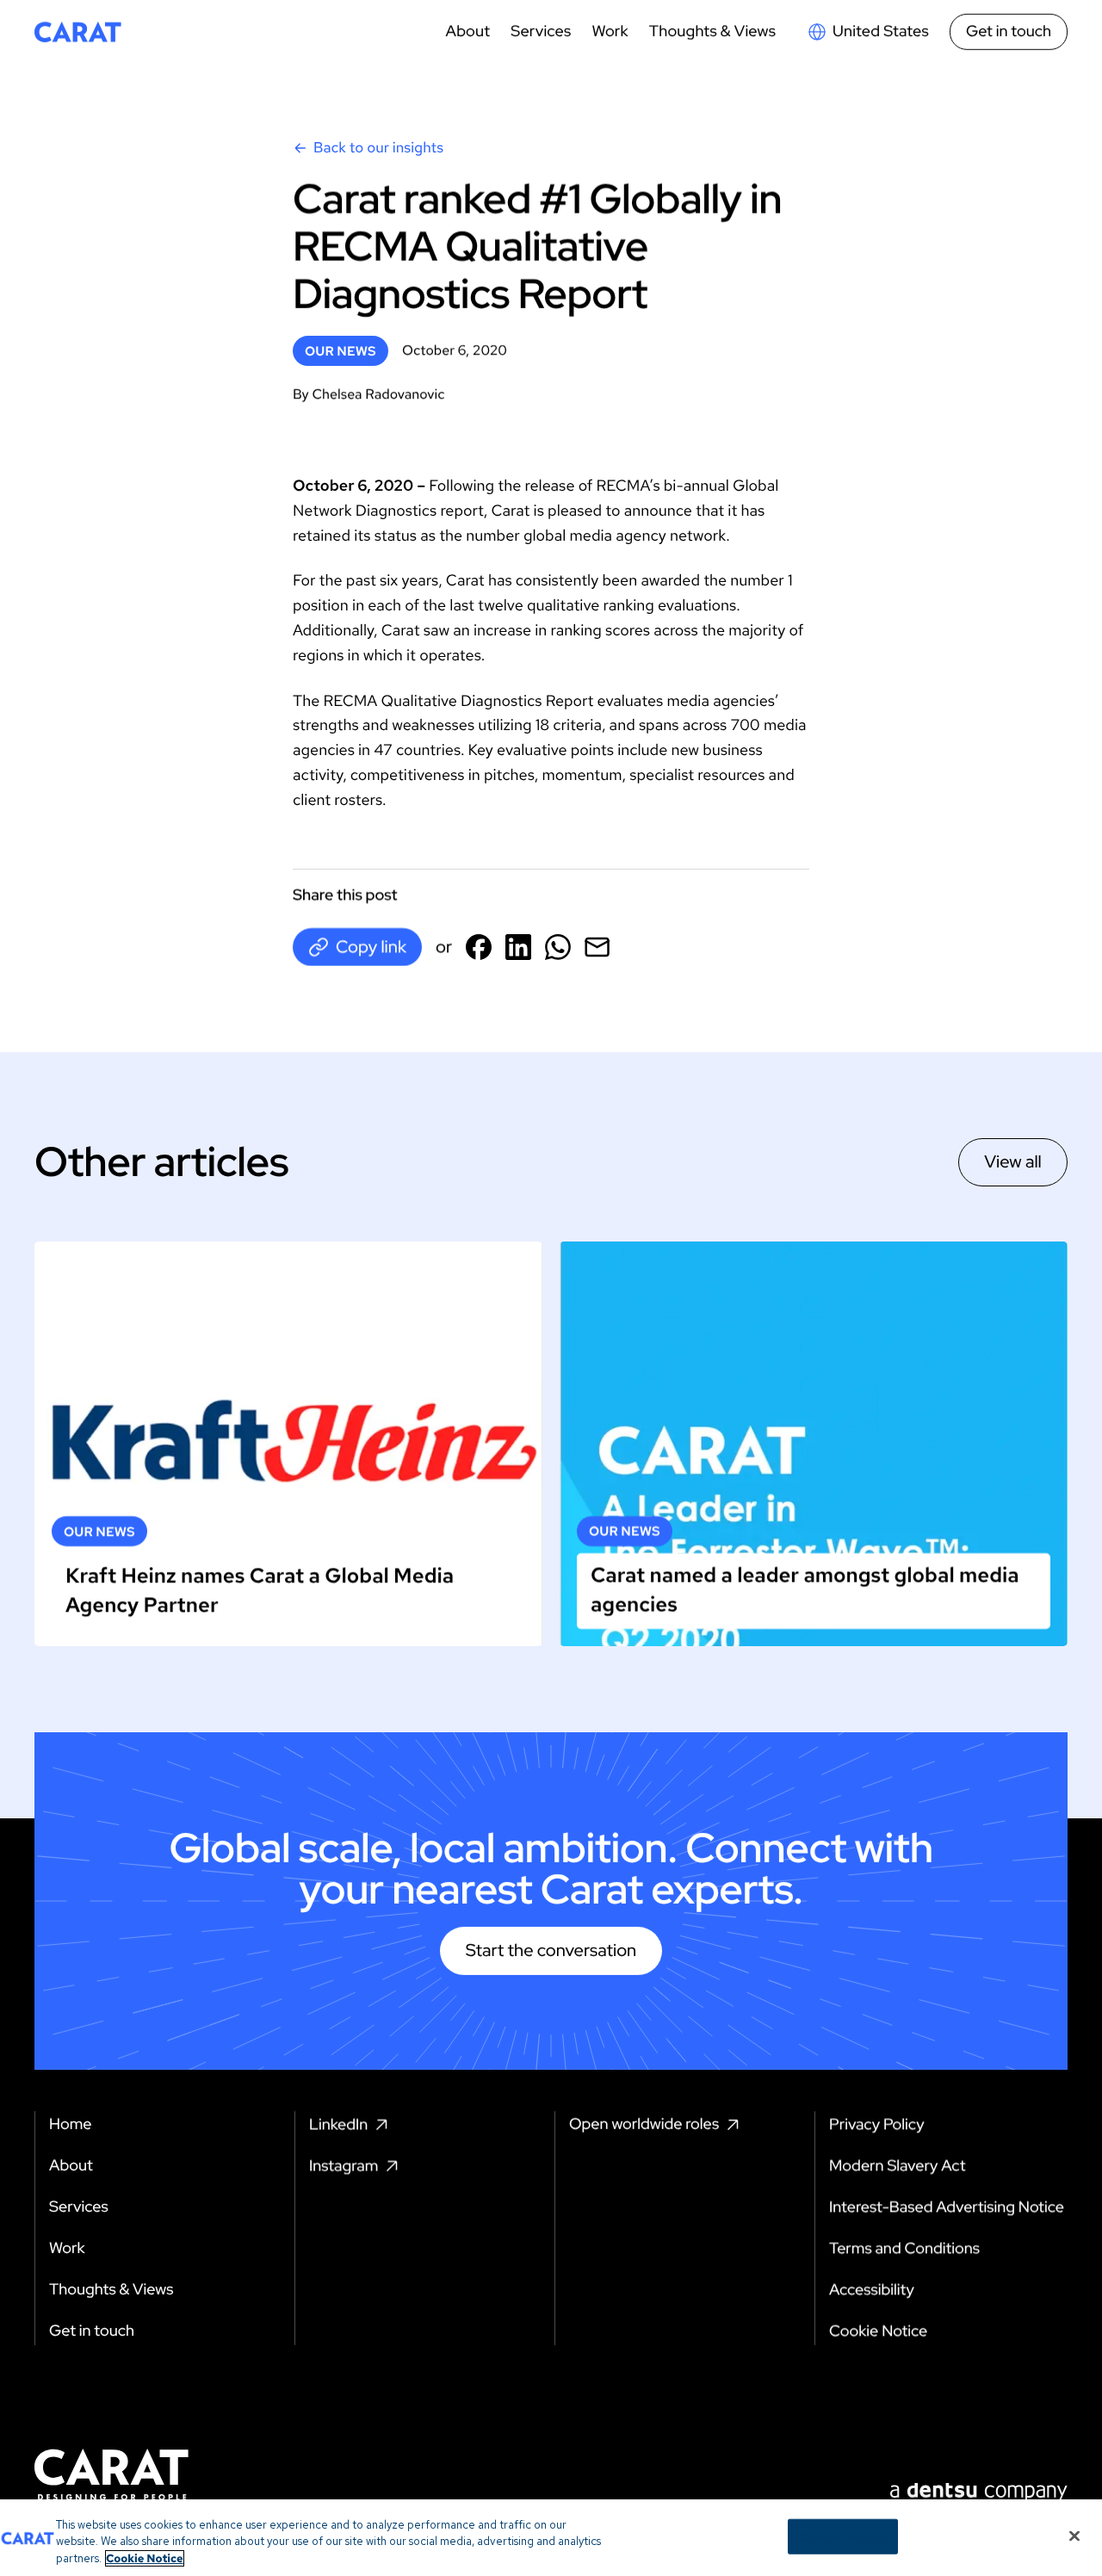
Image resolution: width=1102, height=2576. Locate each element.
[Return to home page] (78, 32)
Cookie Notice (145, 2558)
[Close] (1074, 2536)
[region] (551, 2538)
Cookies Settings (843, 2536)
